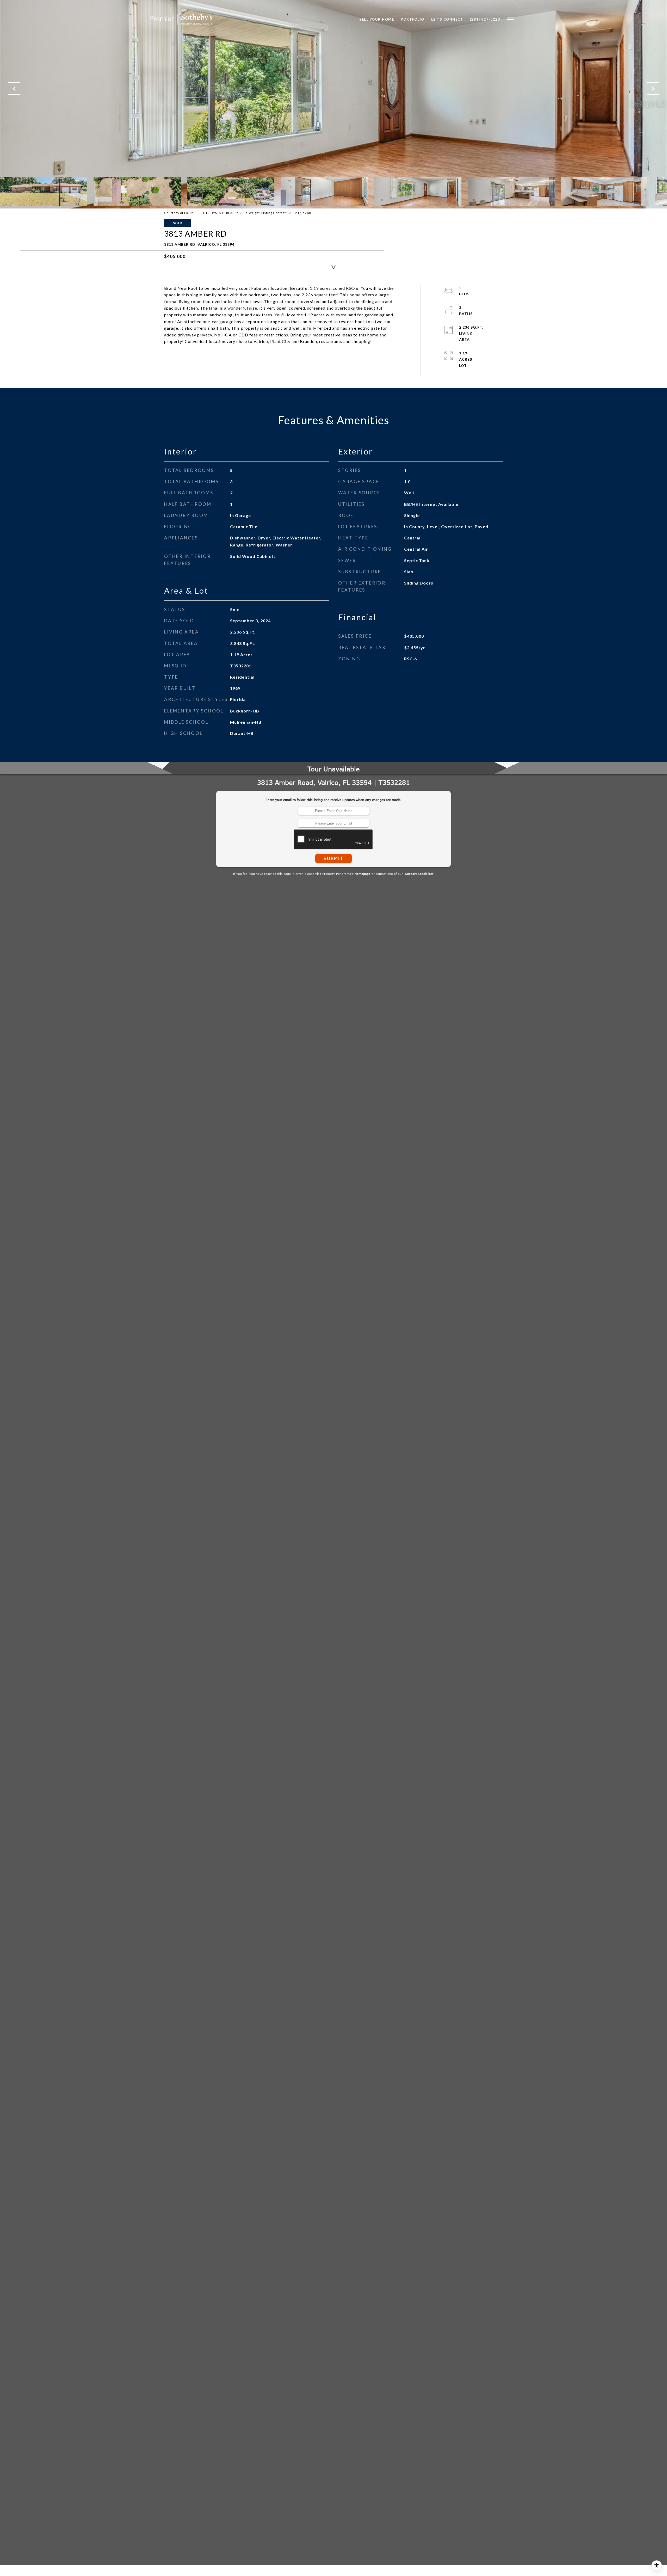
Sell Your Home (377, 19)
